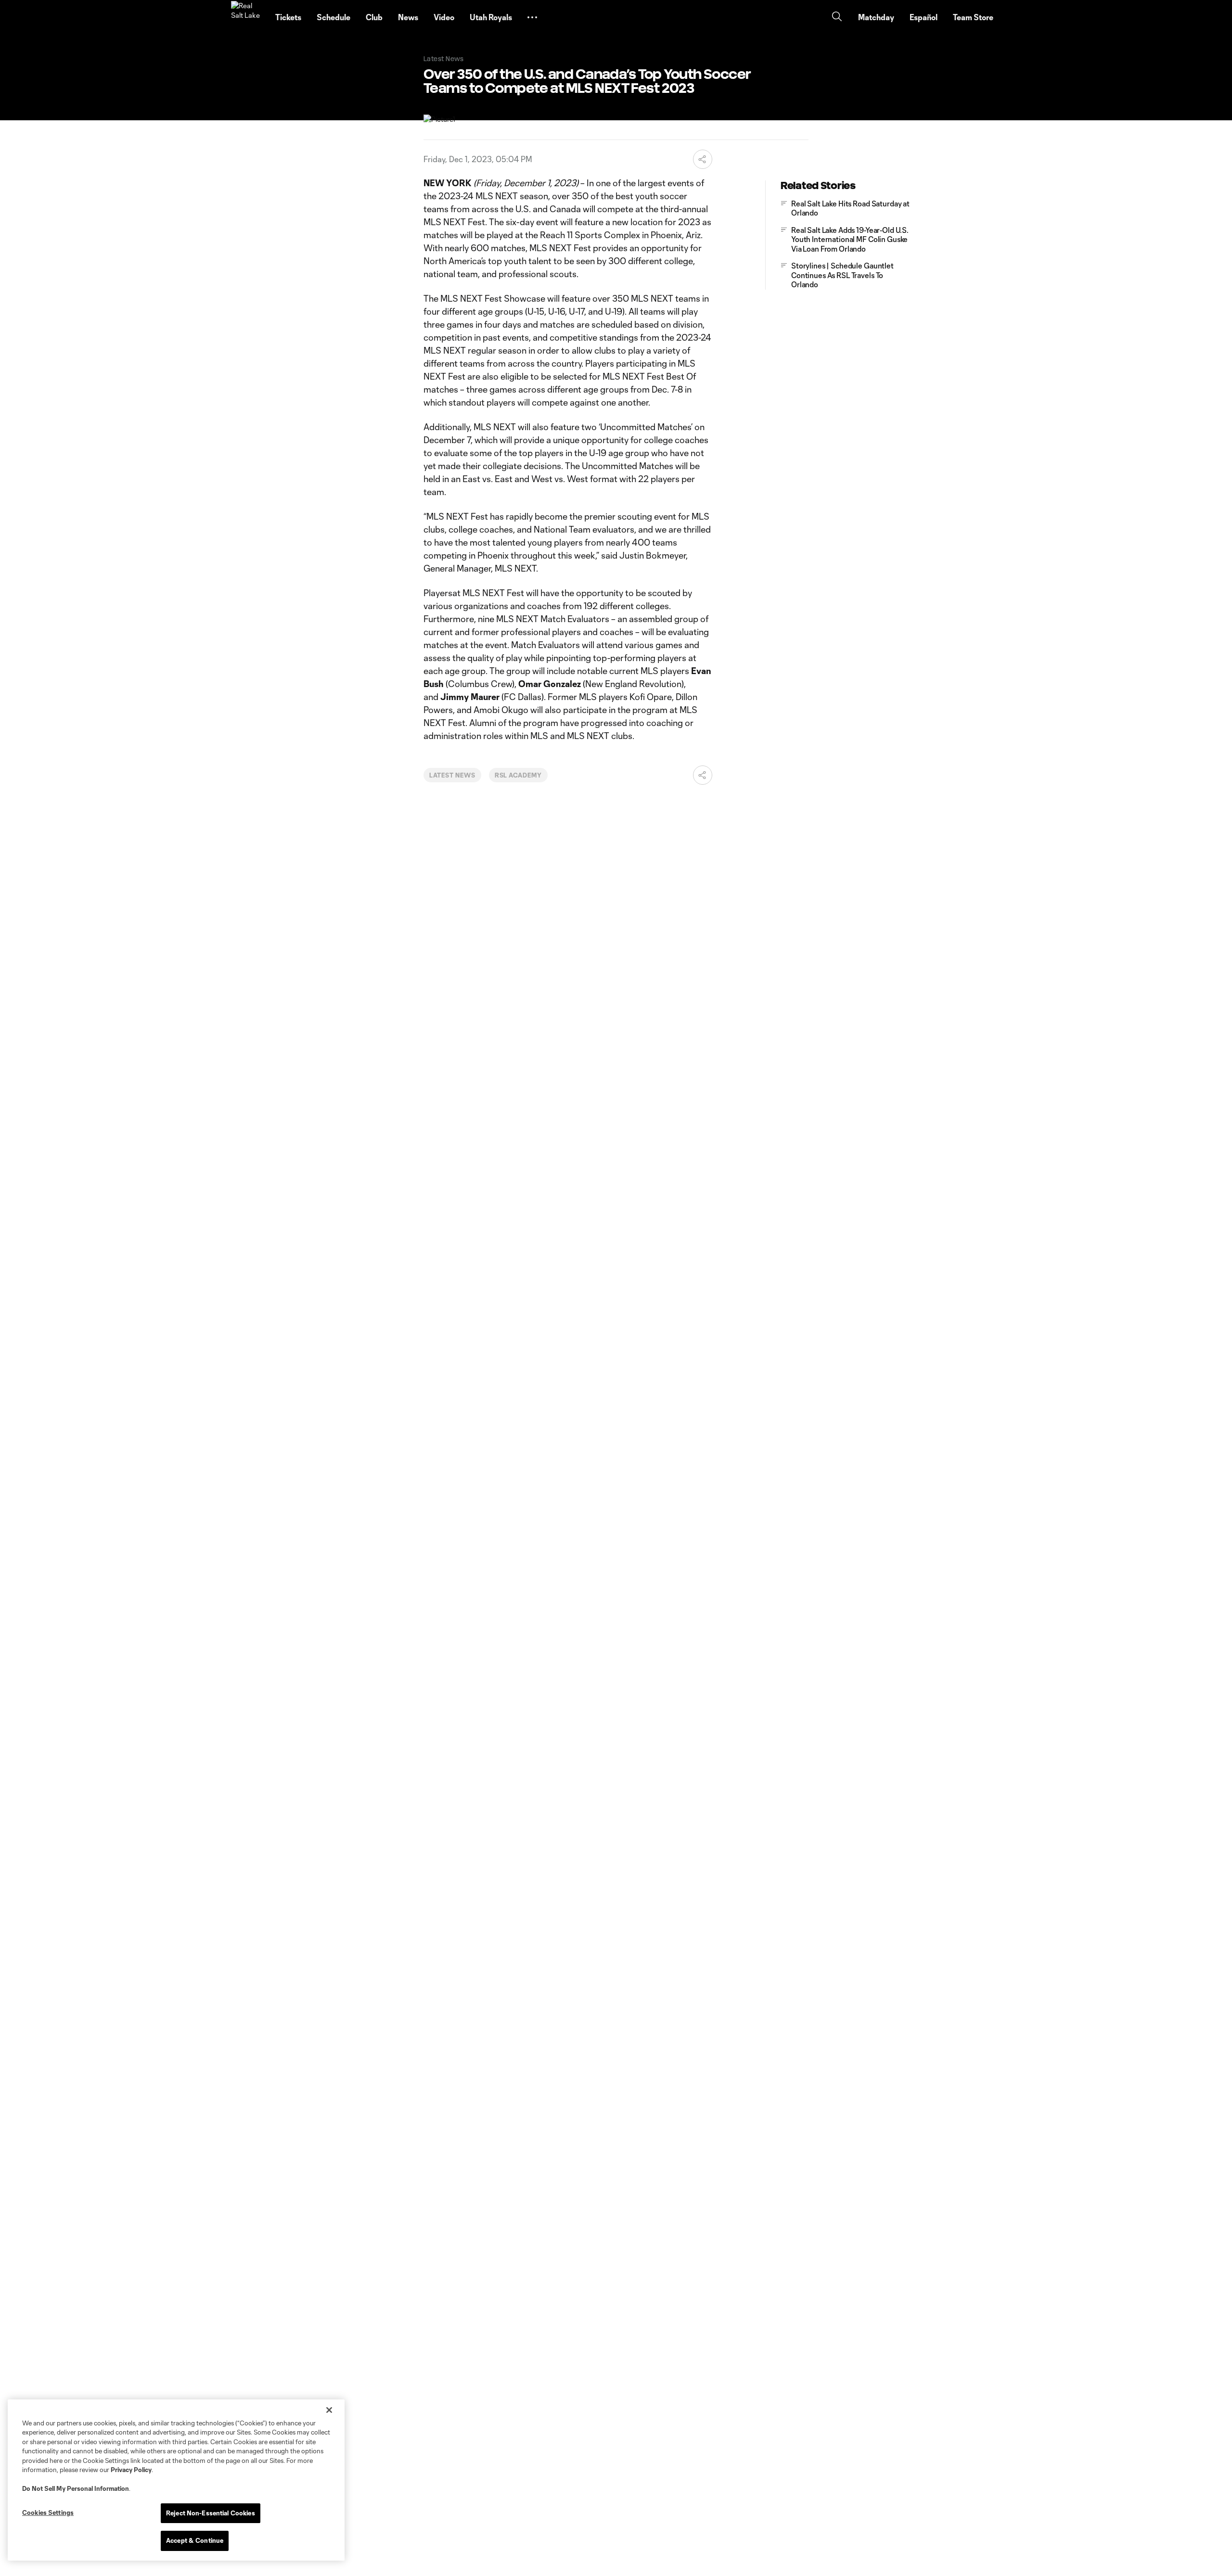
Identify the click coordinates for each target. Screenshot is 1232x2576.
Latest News (452, 775)
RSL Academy (519, 775)
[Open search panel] (837, 18)
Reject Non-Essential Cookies (211, 2513)
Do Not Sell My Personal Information (76, 2488)
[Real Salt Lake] (247, 17)
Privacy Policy (131, 2470)
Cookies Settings (48, 2512)
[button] (532, 17)
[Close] (329, 2410)
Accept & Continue (195, 2540)
